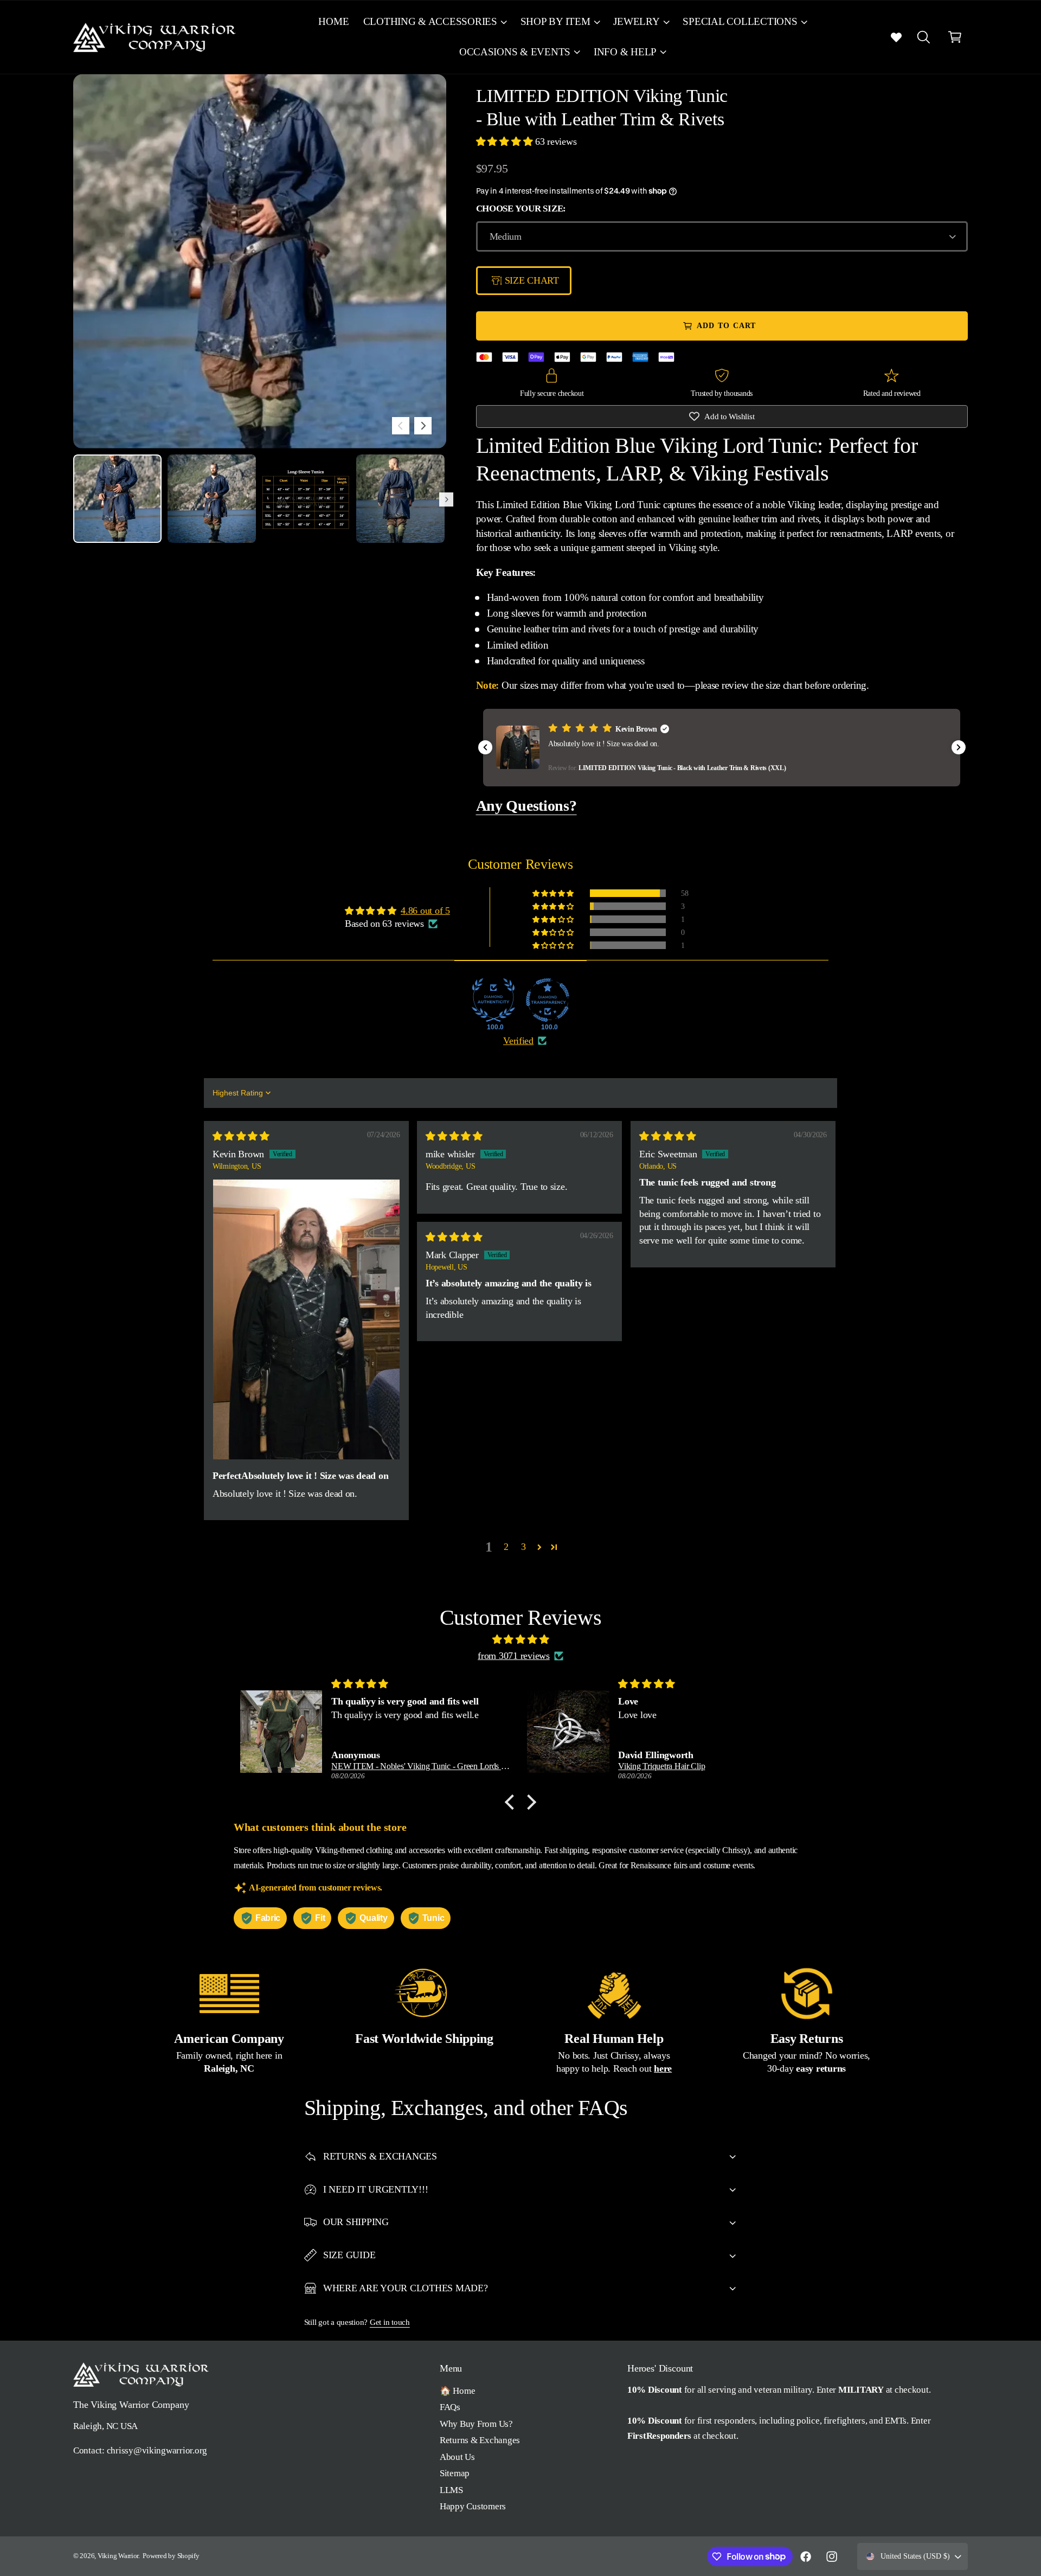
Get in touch (390, 2322)
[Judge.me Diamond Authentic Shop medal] (493, 1000)
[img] (241, 1136)
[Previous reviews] (485, 747)
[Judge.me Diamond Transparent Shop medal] (548, 1000)
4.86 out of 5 (425, 911)
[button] (434, 22)
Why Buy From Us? (476, 2424)
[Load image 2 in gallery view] (212, 499)
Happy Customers (473, 2506)
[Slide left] (401, 426)
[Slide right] (423, 426)
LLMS (451, 2490)
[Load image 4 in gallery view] (400, 499)
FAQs (450, 2407)
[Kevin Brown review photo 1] (306, 1319)
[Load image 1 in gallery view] (117, 499)
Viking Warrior (118, 2556)
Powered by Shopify (171, 2556)
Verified (518, 1041)
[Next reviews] (959, 747)
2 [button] (506, 1547)
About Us (457, 2457)
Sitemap (455, 2473)
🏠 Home (457, 2391)
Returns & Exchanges (480, 2440)
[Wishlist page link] (896, 37)
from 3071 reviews (514, 1656)
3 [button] (523, 1547)
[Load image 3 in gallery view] (306, 499)
